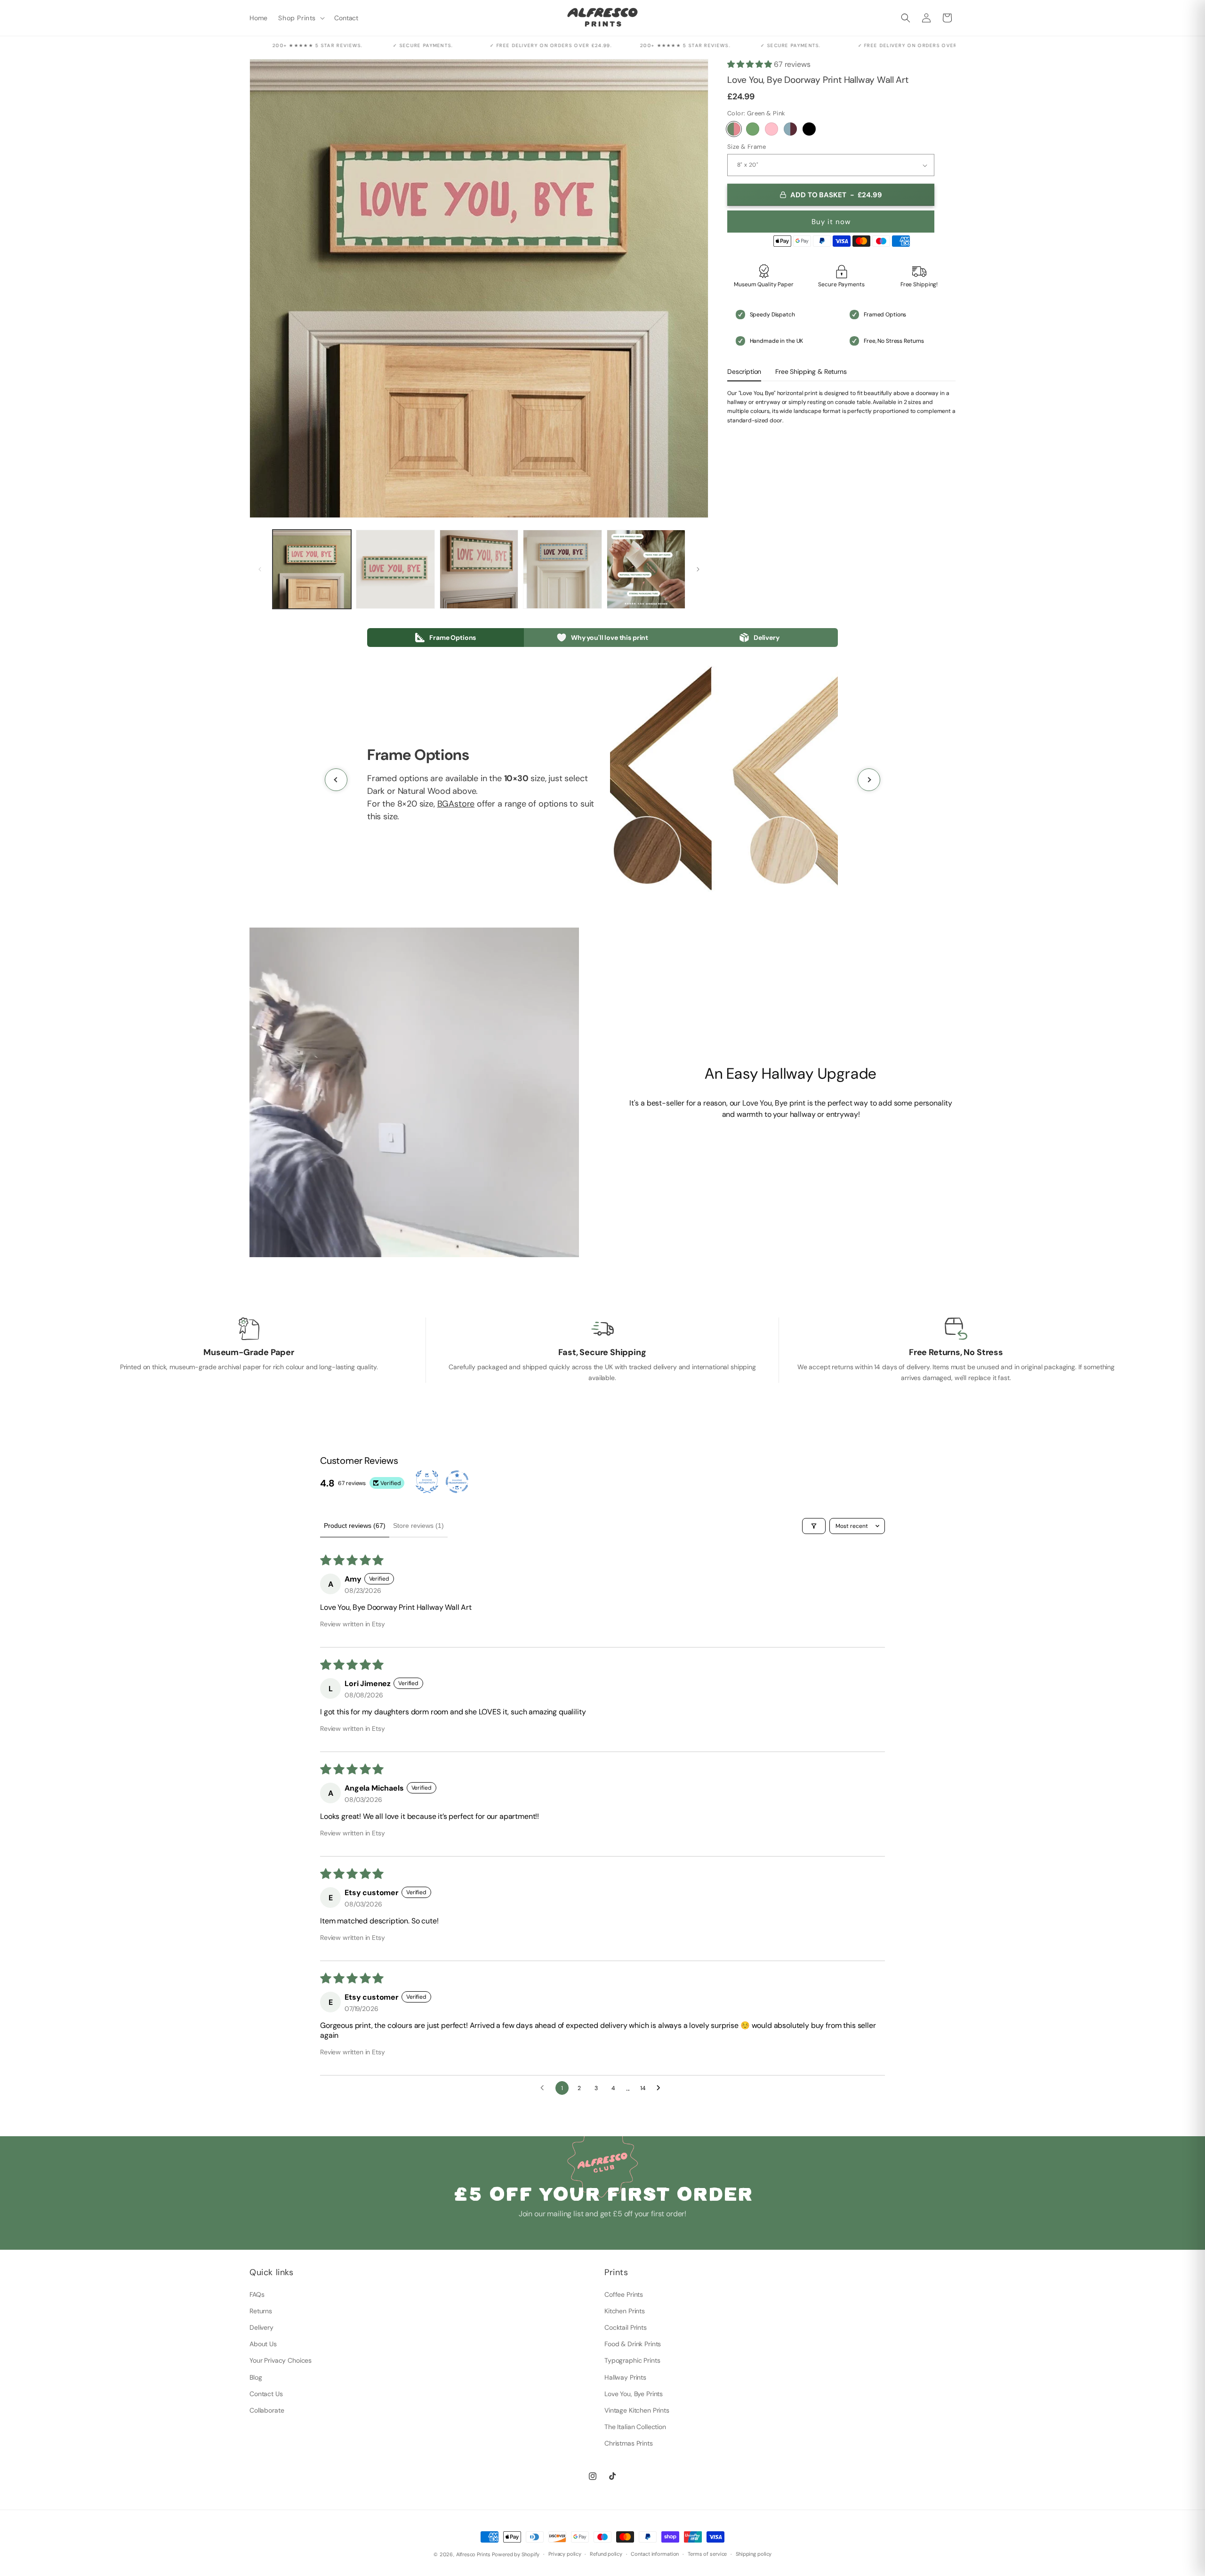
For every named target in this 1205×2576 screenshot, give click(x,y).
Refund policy (606, 2554)
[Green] (753, 129)
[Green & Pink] (734, 129)
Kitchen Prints (625, 2311)
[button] (301, 18)
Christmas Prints (629, 2443)
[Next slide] (869, 780)
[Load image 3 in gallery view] (479, 569)
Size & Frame (747, 147)
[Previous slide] (336, 780)
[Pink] (771, 129)
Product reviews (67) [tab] (355, 1526)
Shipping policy (754, 2554)
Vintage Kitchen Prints (637, 2410)
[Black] (809, 129)
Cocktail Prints (626, 2327)
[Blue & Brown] (790, 129)
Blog (256, 2377)
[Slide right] (698, 569)
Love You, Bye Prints (634, 2394)
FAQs (257, 2294)
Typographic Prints (632, 2360)
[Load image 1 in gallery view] (312, 569)
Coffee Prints (624, 2294)
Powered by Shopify (516, 2554)
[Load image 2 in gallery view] (395, 569)
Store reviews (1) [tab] (418, 1526)
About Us (263, 2344)
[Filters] (814, 1526)
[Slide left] (260, 569)
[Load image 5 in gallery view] (646, 569)
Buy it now (831, 222)
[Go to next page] (661, 2088)
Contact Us (266, 2394)
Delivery (261, 2327)
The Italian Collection (635, 2427)
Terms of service (707, 2554)
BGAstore (456, 804)
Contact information (655, 2554)
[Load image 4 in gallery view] (562, 569)
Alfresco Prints (473, 2554)
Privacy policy (565, 2554)
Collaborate (267, 2410)
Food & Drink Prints (633, 2344)
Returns (261, 2311)
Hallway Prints (625, 2377)
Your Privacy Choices (281, 2360)
